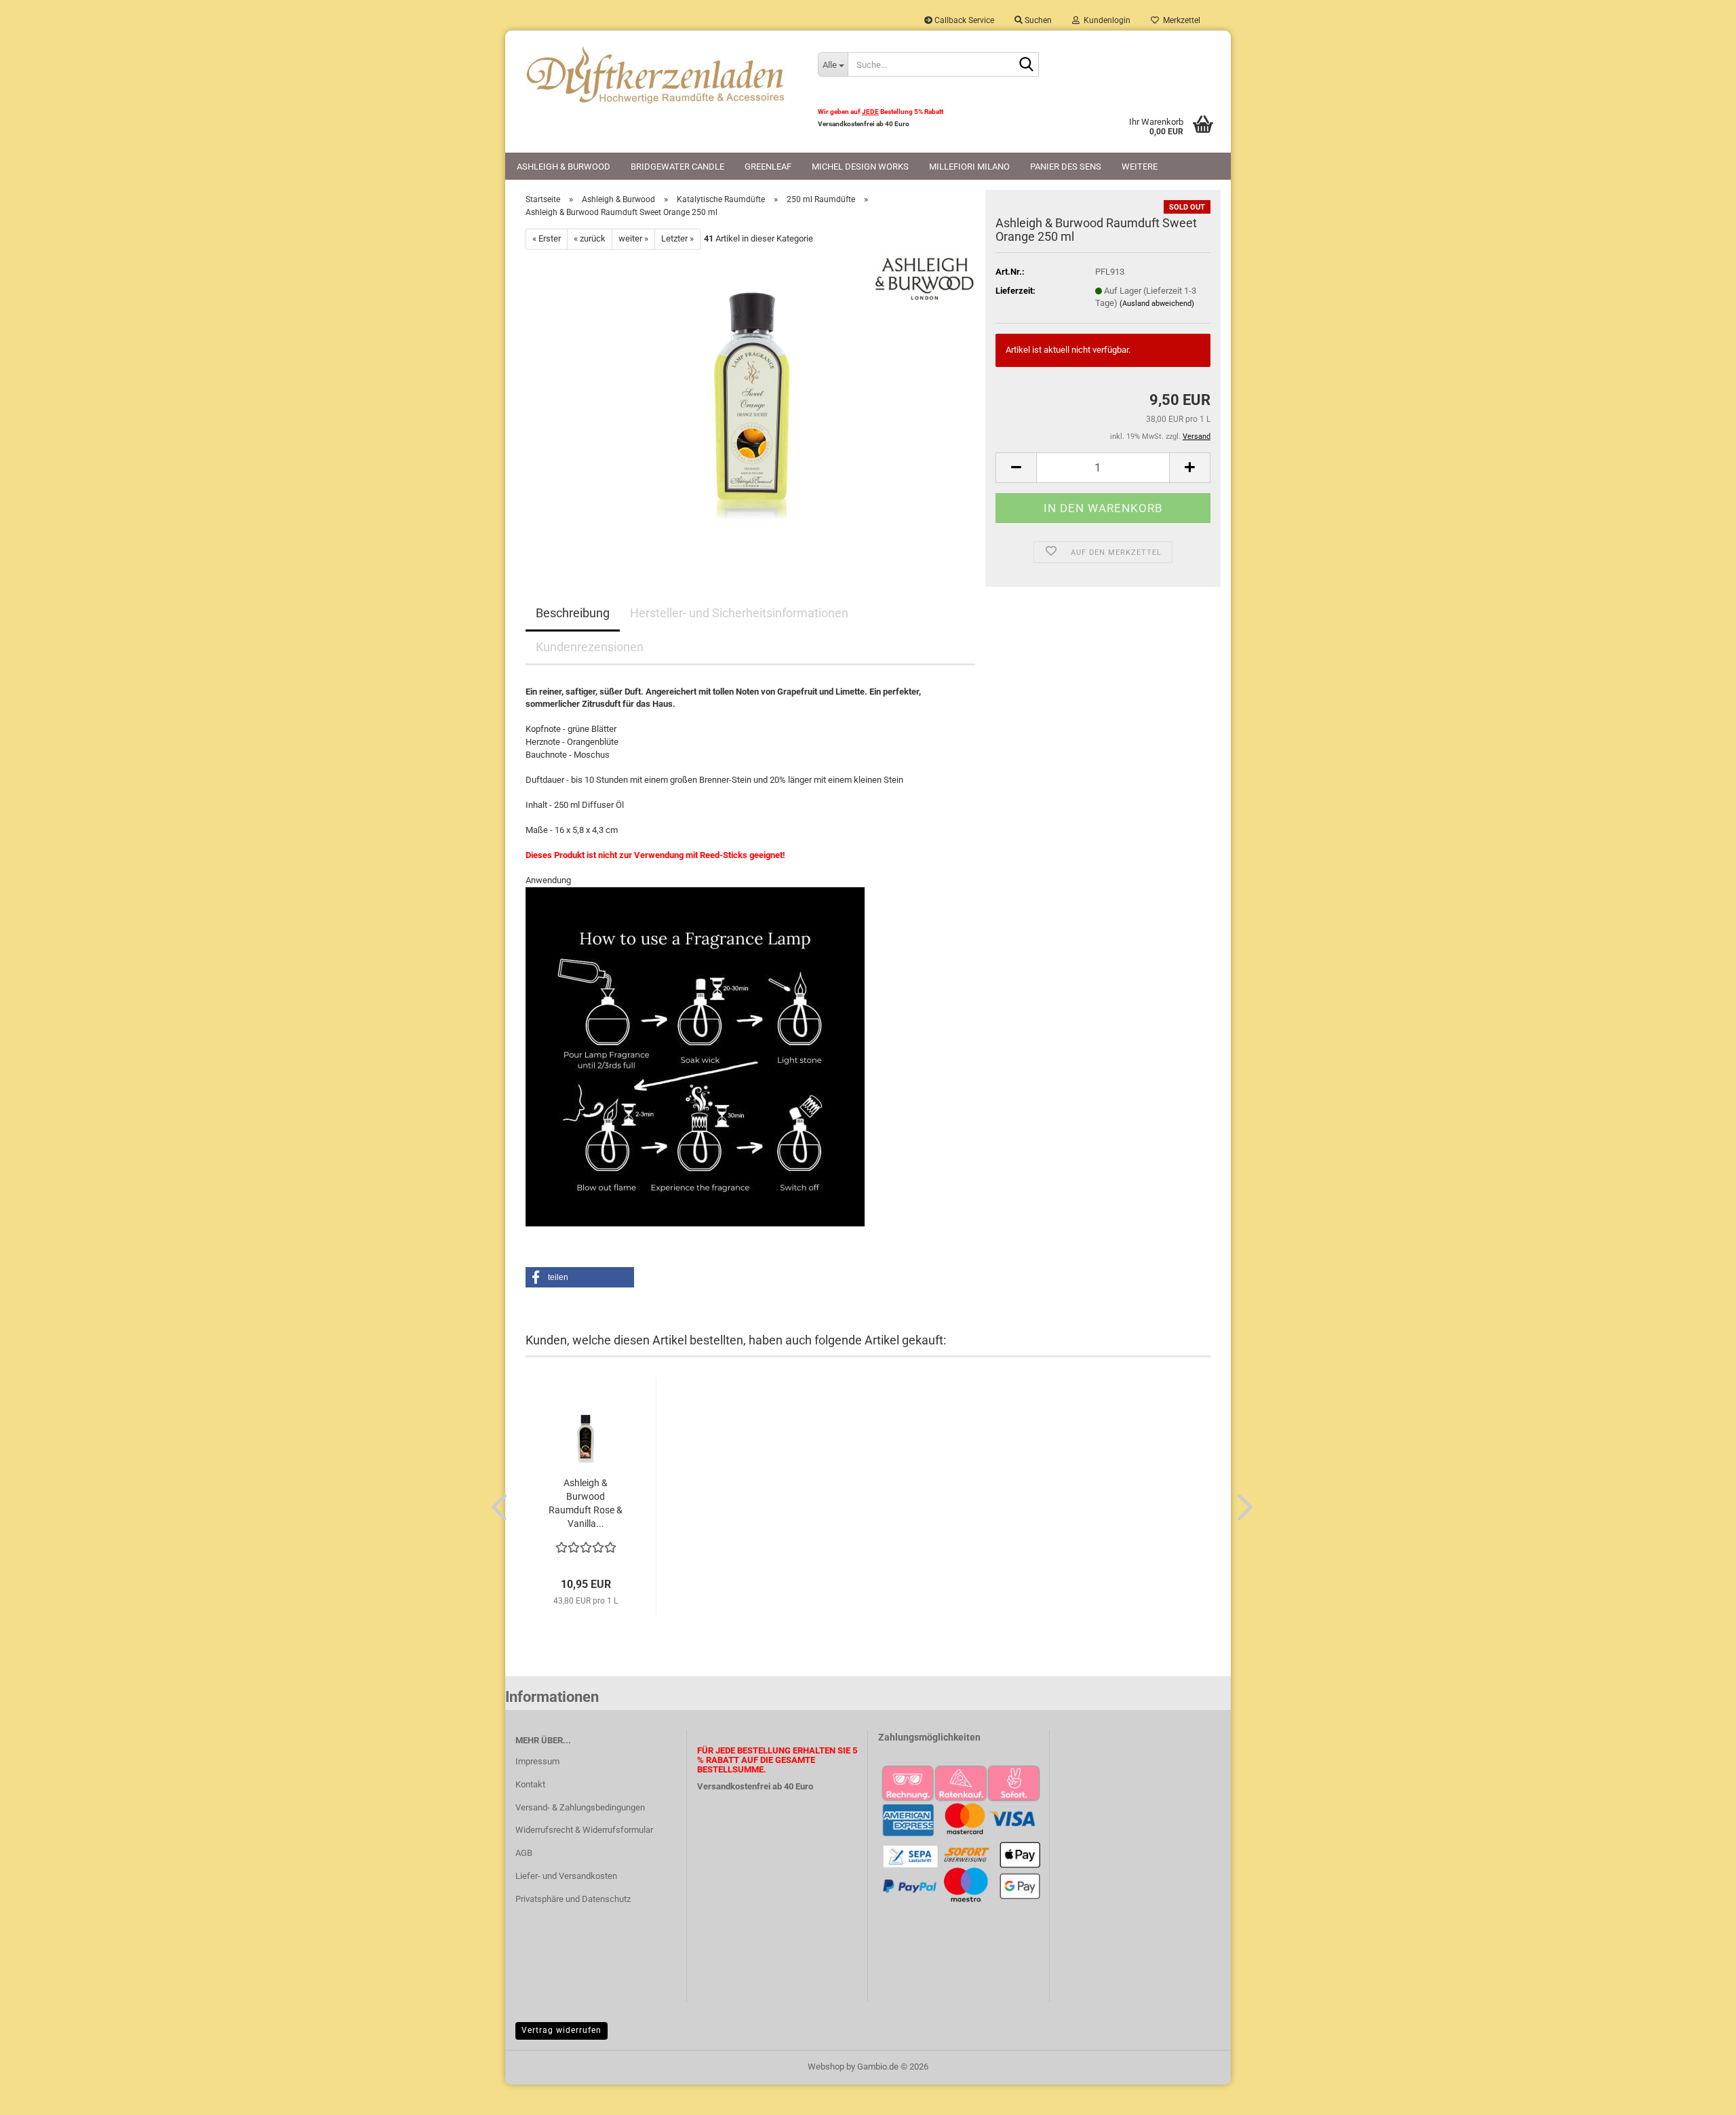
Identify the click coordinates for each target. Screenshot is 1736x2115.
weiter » (633, 238)
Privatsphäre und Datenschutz (573, 1899)
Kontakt (530, 1784)
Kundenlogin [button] (1105, 20)
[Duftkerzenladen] (656, 75)
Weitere (1140, 167)
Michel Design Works (860, 167)
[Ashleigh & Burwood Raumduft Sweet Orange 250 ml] (751, 401)
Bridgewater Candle (677, 167)
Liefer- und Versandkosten (566, 1876)
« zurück (590, 238)
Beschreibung (573, 613)
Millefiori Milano (969, 167)
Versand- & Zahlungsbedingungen (580, 1807)
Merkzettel (1180, 20)
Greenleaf (768, 167)
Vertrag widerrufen (561, 2030)
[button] (1016, 468)
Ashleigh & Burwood (564, 167)
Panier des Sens (1066, 167)
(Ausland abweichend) (1157, 304)
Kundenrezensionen (590, 647)
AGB (524, 1853)
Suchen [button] (1037, 20)
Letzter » (677, 238)
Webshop (826, 2067)
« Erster (547, 238)
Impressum (537, 1761)
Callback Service (963, 20)
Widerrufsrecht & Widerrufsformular (584, 1830)
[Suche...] (1026, 65)
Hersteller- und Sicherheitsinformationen (739, 613)
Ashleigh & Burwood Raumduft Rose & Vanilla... (586, 1503)
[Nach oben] (1699, 2095)
